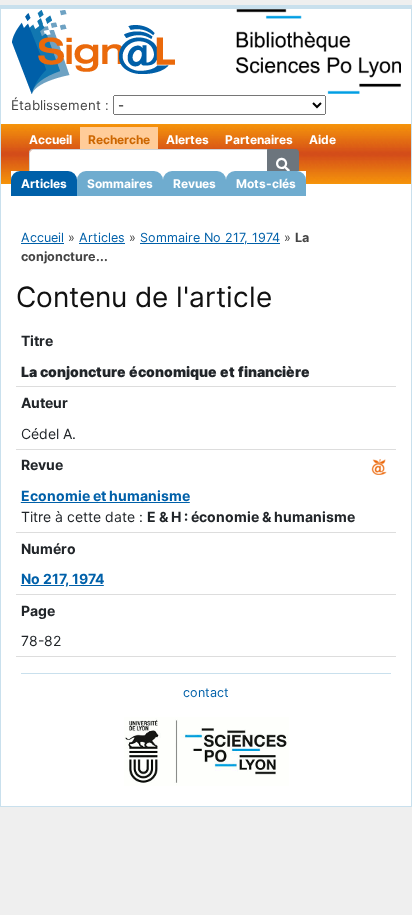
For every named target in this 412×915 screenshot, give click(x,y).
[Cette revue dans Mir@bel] (379, 464)
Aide (322, 139)
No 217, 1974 (62, 578)
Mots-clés (266, 183)
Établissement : (60, 105)
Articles (44, 183)
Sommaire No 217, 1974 (210, 237)
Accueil (50, 139)
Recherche (119, 139)
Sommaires (120, 183)
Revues (194, 183)
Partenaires (259, 139)
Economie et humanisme (105, 495)
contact (206, 692)
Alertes (187, 139)
